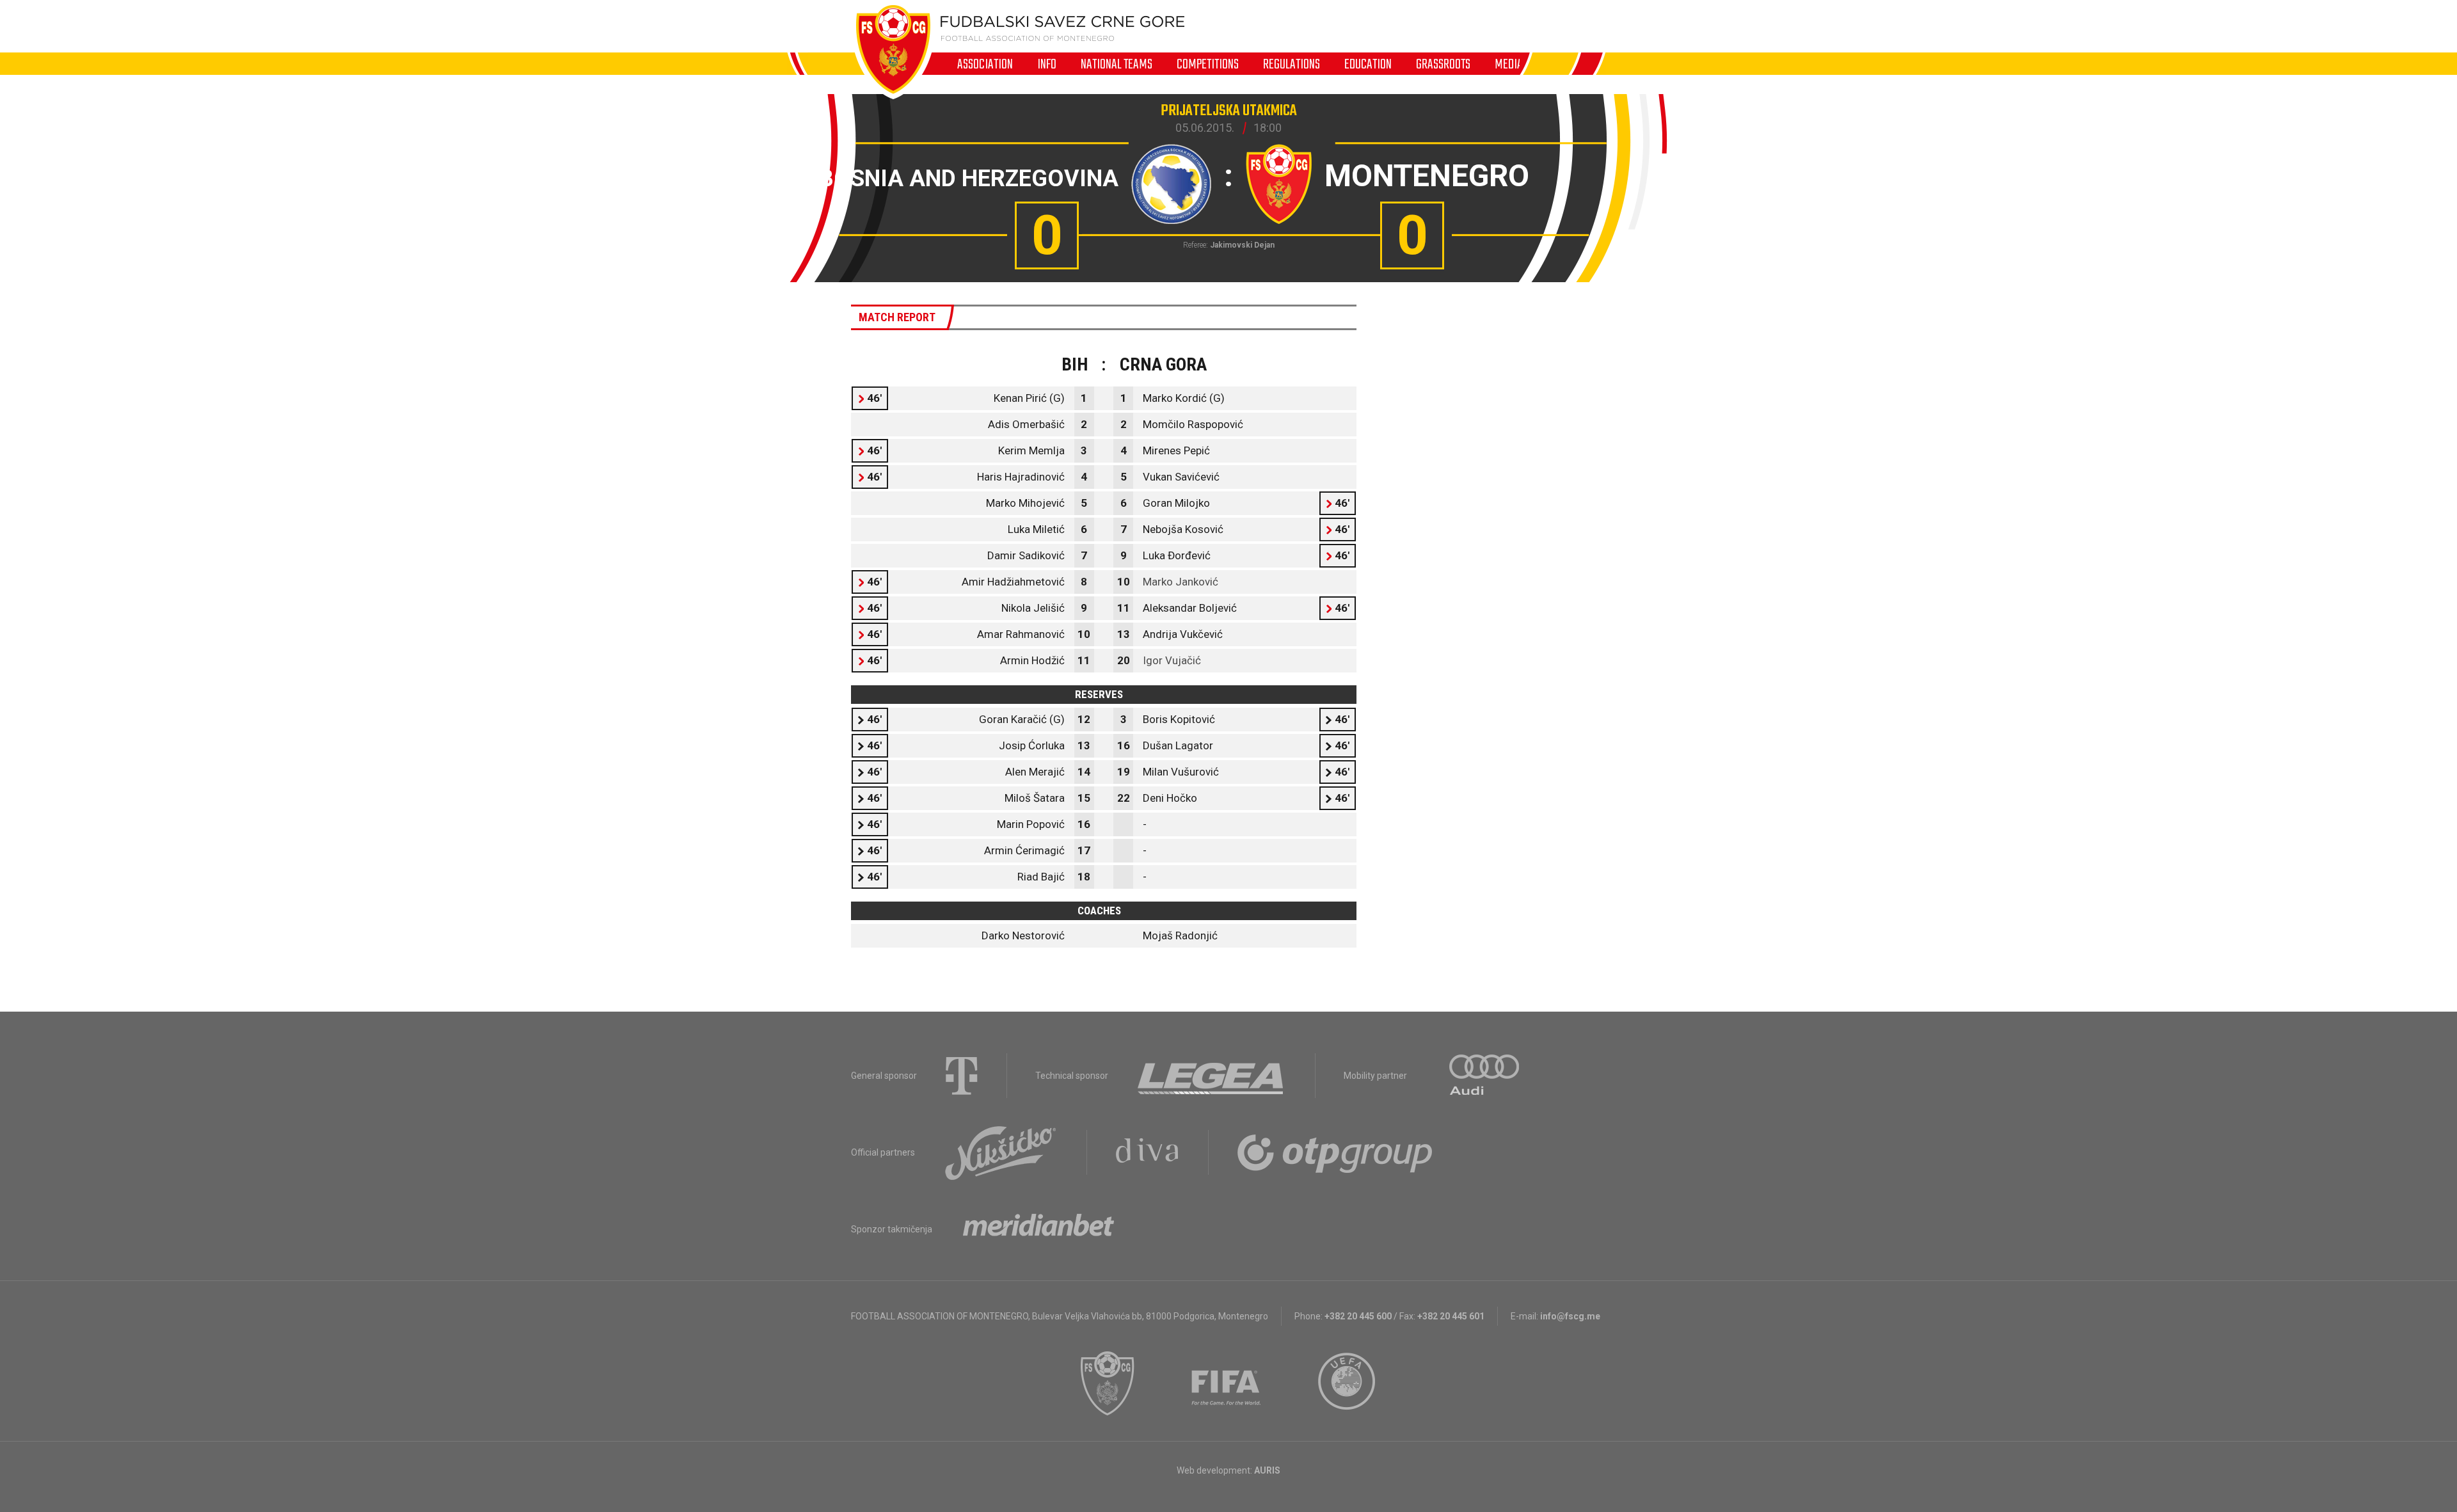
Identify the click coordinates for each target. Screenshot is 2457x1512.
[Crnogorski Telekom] (962, 1076)
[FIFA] (1227, 1383)
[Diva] (1148, 1152)
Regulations (1292, 64)
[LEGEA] (1212, 1076)
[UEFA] (1348, 1383)
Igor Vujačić (1172, 660)
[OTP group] (1335, 1152)
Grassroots (1443, 64)
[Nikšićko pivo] (1001, 1152)
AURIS (1267, 1470)
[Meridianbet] (1038, 1229)
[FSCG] (1108, 1383)
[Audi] (1485, 1076)
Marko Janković (1181, 582)
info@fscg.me (1570, 1316)
